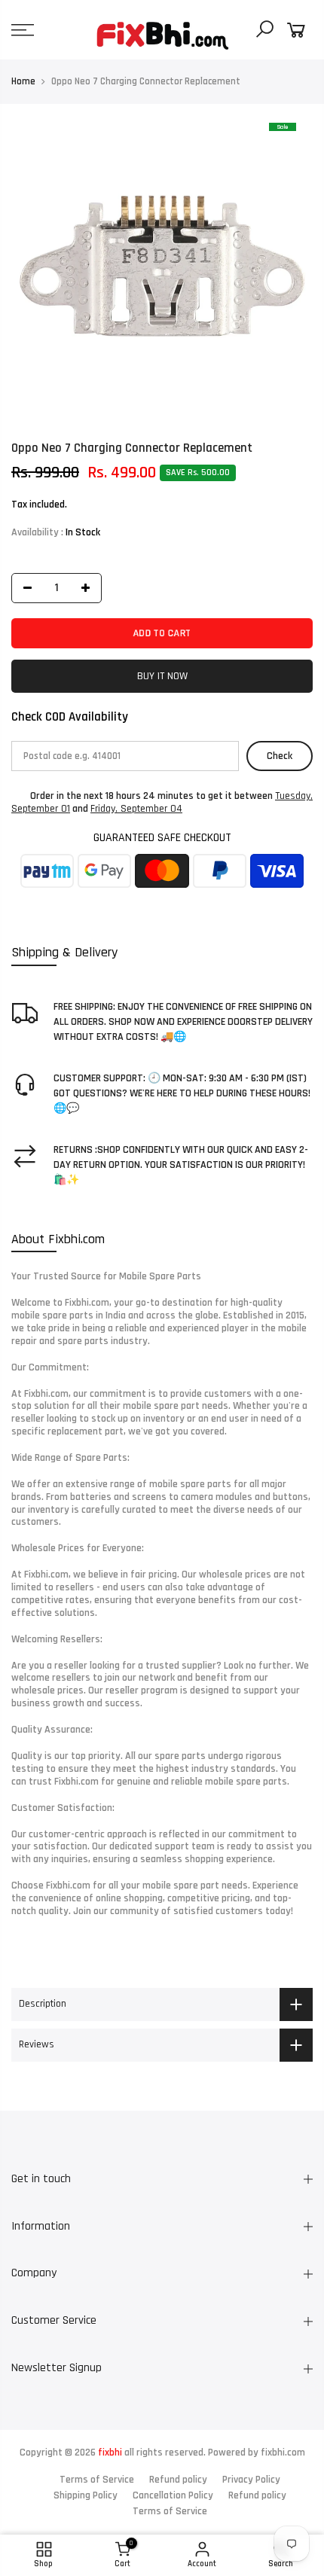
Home (23, 81)
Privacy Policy (251, 2480)
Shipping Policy (86, 2495)
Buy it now (162, 676)
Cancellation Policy (173, 2495)
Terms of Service (97, 2480)
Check (280, 756)
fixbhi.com (283, 2453)
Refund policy (178, 2480)
